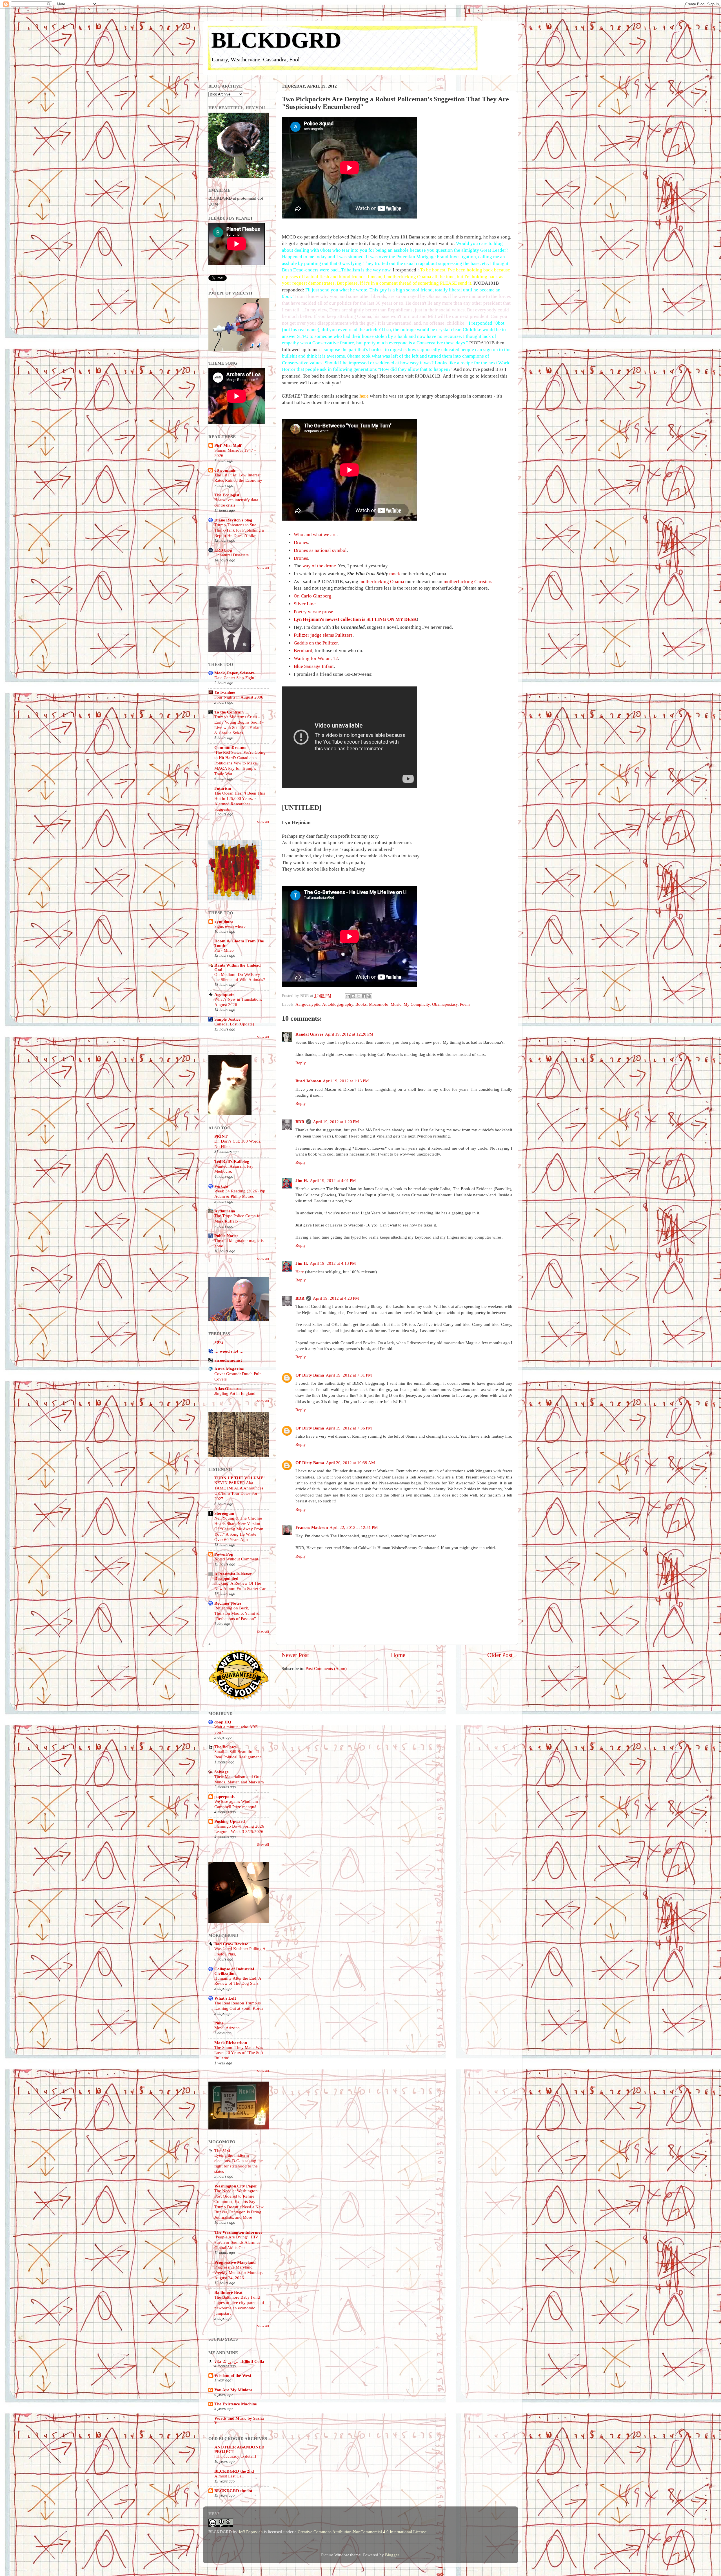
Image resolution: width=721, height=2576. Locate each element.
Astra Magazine (229, 1369)
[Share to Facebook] (364, 996)
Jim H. (302, 1180)
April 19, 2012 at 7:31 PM (349, 1375)
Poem (465, 1004)
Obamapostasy (445, 1004)
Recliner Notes (228, 1603)
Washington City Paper (236, 2186)
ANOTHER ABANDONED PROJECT (239, 2449)
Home (398, 1655)
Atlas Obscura (228, 1389)
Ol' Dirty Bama (310, 1375)
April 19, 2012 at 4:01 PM (333, 1180)
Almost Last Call (229, 2476)
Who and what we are (315, 535)
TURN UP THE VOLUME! (240, 1478)
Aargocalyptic (308, 1004)
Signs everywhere (230, 926)
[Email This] (348, 996)
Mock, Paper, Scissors (234, 673)
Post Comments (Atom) (326, 1668)
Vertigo (221, 1186)
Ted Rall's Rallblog (232, 1161)
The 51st (222, 2150)
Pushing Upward (230, 1821)
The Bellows (225, 1747)
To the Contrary (229, 712)
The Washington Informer (238, 2232)
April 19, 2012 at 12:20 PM (349, 1034)
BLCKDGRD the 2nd (234, 2471)
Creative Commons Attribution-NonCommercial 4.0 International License (362, 2532)
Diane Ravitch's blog (233, 520)
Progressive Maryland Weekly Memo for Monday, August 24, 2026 (239, 2272)
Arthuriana (225, 1211)
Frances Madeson (312, 1527)
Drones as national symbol (320, 550)
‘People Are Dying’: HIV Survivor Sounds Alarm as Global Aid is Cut (237, 2242)
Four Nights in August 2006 (239, 697)
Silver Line (305, 604)
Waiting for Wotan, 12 (316, 658)
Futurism (223, 788)
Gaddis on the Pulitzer (316, 643)
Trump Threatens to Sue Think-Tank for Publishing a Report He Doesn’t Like (239, 530)
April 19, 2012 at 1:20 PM (336, 1122)
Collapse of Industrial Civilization (234, 1971)
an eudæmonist (228, 1360)
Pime (219, 2023)
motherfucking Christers (468, 582)
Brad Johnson (308, 1081)
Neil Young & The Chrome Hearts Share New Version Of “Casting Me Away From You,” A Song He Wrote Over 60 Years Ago (239, 1529)
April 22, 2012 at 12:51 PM (354, 1527)
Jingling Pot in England (235, 1393)
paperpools (224, 1796)
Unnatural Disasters (232, 555)
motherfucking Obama (382, 582)
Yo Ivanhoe (225, 692)
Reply (301, 1063)
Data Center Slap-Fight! (235, 678)
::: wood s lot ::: (229, 1351)
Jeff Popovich (251, 2532)
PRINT (221, 1136)
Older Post (500, 1655)
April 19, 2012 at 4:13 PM (333, 1263)
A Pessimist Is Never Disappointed (233, 1576)
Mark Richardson (231, 2043)
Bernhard (303, 651)
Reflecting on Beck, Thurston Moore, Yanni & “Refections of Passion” (237, 1613)
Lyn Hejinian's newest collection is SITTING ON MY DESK (355, 619)
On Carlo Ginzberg (313, 596)
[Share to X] (359, 996)
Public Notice (226, 1236)
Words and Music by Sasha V (239, 2420)
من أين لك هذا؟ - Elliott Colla (239, 2361)
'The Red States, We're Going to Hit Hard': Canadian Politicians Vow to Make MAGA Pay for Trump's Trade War (240, 763)
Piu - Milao (224, 950)
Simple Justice (227, 1019)
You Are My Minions (233, 2390)
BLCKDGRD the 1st (233, 2491)
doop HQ (223, 1722)
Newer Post (295, 1655)
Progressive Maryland (235, 2262)
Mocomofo (379, 1004)
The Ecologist (227, 495)
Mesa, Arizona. (228, 2028)
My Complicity (417, 1004)
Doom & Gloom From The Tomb (239, 943)
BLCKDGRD (276, 40)
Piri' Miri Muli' (228, 445)
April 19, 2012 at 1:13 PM (346, 1081)
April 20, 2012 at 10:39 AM (350, 1463)
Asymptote (224, 994)
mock (395, 574)
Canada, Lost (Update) (234, 1024)
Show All (263, 568)
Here (300, 1272)
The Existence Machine (236, 2404)
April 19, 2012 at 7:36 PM (349, 1428)
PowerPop (224, 1554)
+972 (219, 1342)
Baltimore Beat (228, 2292)
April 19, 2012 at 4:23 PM (336, 1298)
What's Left (225, 1998)
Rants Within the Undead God (237, 967)
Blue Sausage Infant (314, 666)
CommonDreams (230, 747)
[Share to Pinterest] (369, 996)
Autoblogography (338, 1004)
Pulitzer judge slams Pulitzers (323, 635)
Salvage (222, 1772)
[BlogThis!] (353, 996)
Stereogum (224, 1513)
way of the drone (319, 566)
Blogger (392, 2555)
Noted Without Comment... (238, 1559)
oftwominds (225, 470)
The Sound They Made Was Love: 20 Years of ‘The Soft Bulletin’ (239, 2053)
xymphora (224, 921)
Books (361, 1004)
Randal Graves (309, 1034)
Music (396, 1004)
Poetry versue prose (313, 612)
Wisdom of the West (233, 2375)
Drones (301, 542)
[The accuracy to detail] (235, 2456)
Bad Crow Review (231, 1944)
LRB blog (223, 550)
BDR (300, 1122)
